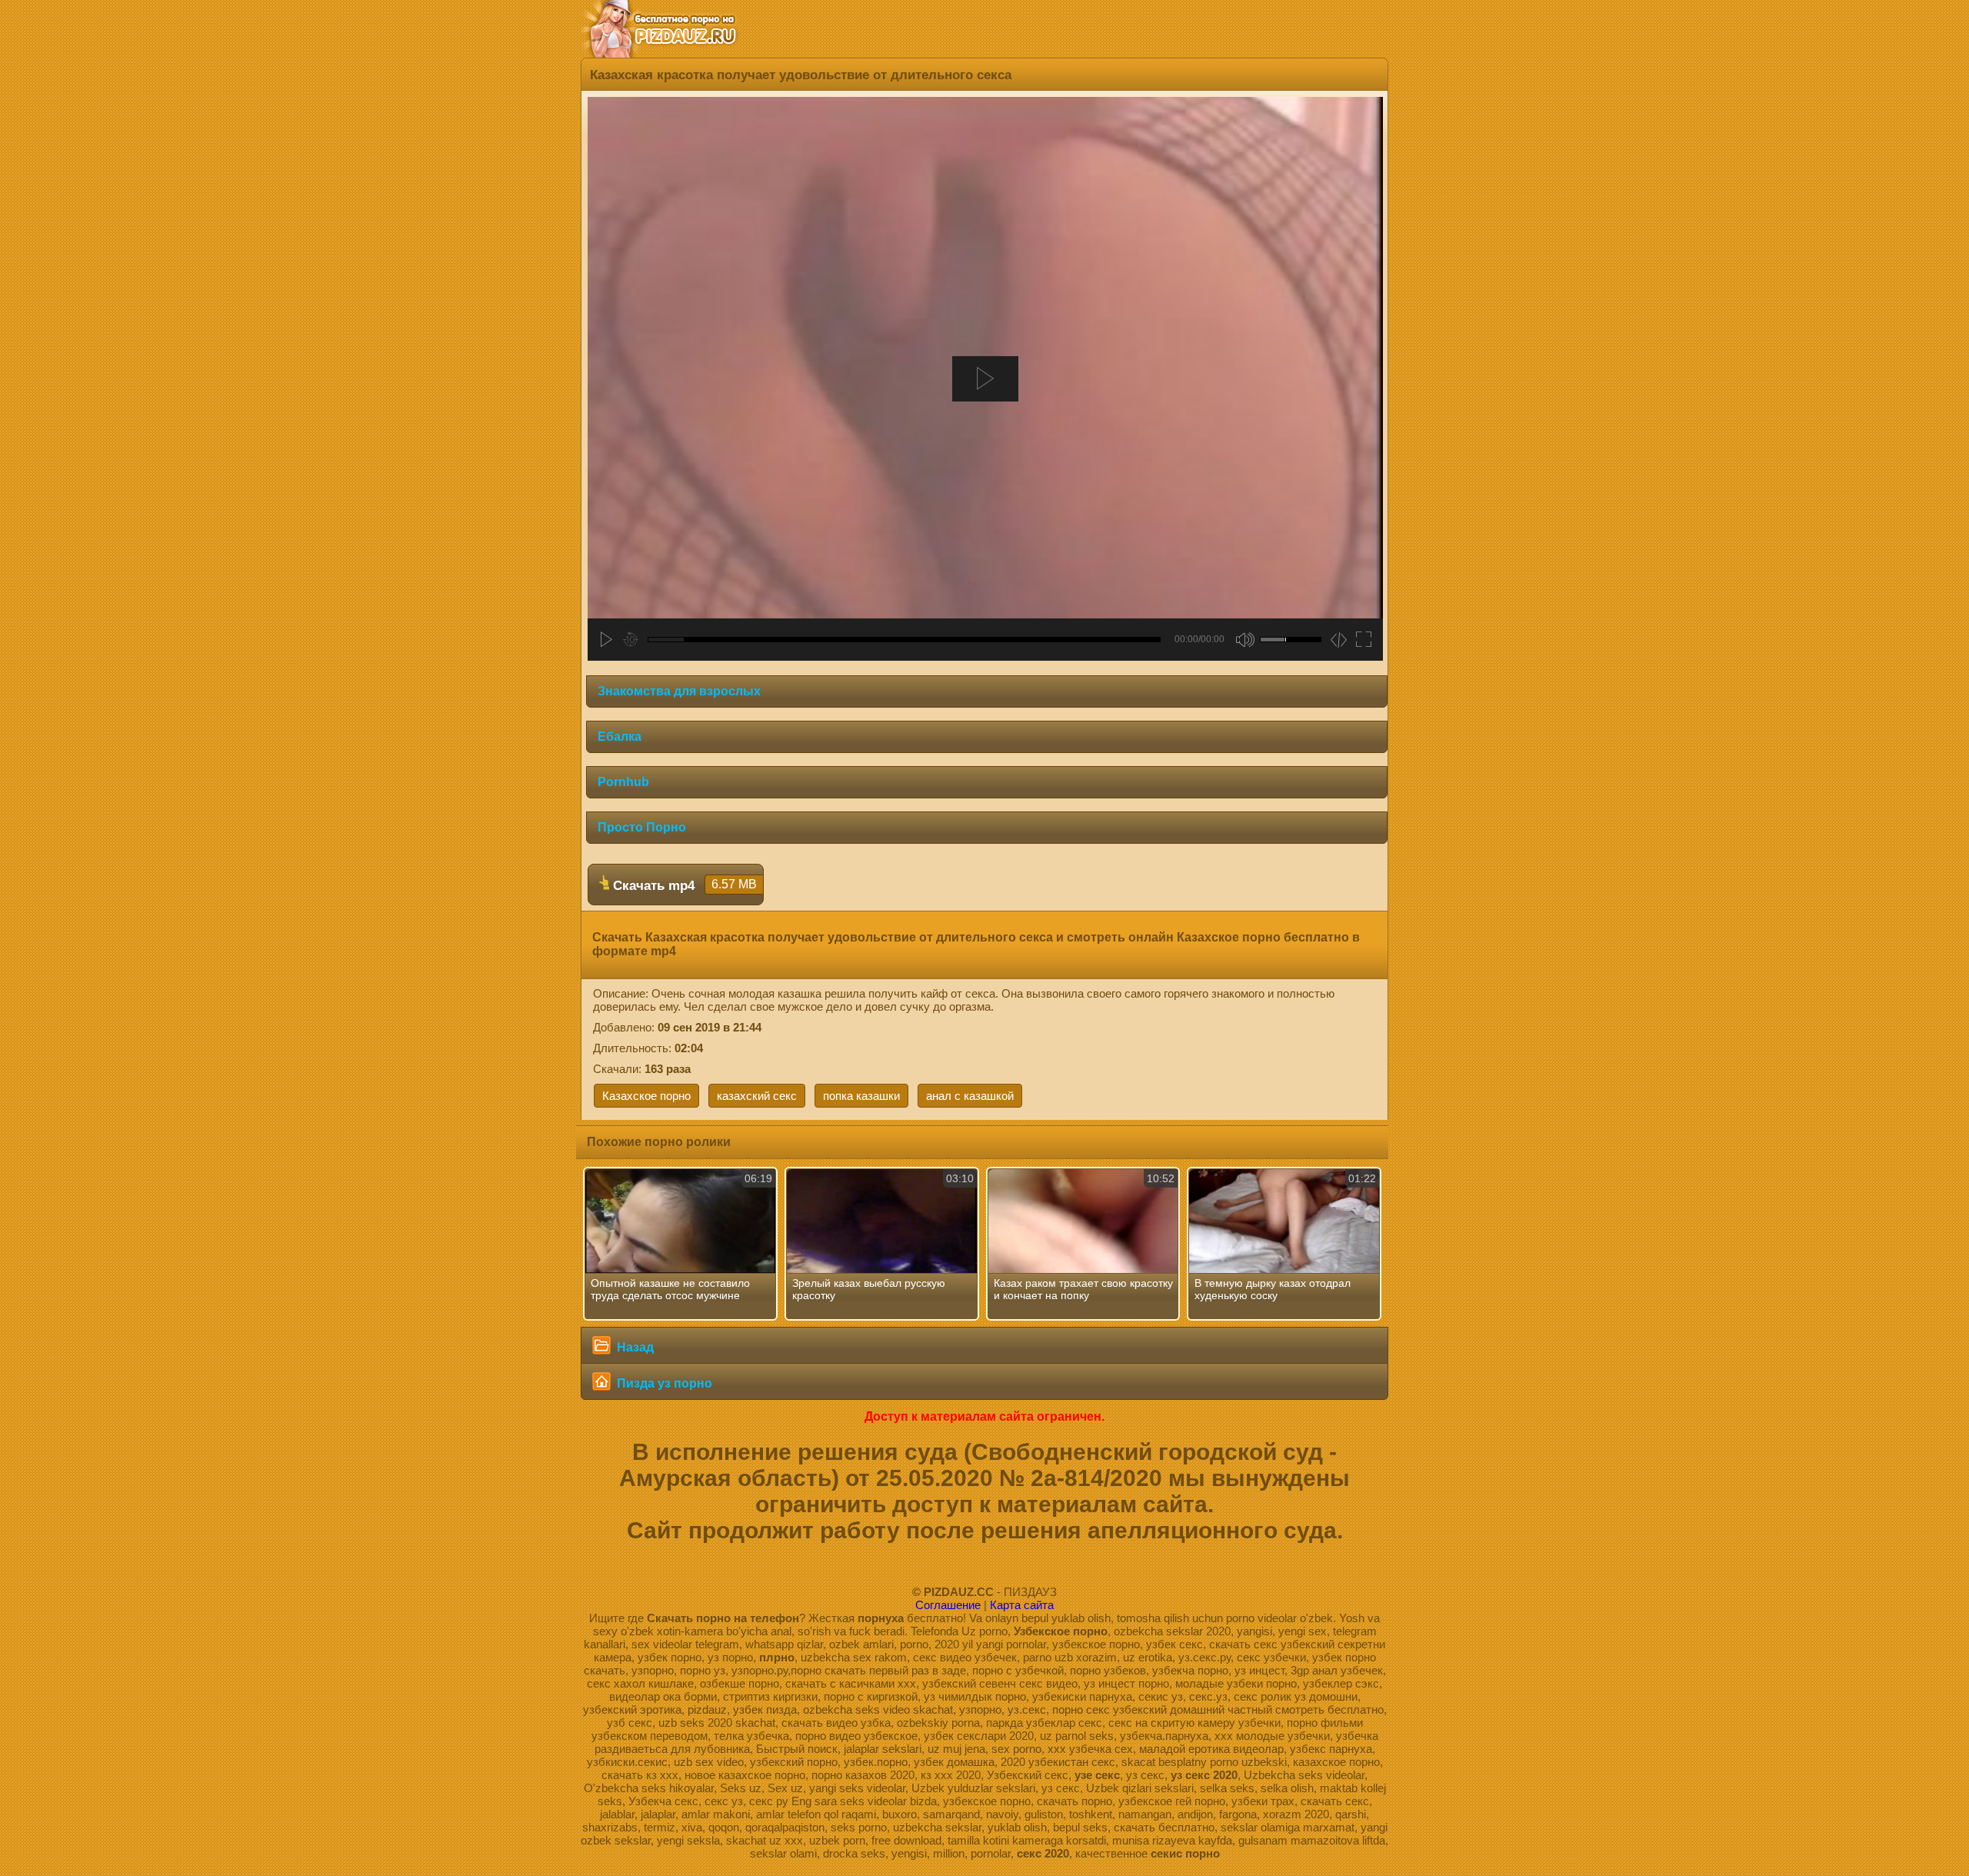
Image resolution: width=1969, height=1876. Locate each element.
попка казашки (861, 1096)
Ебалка (620, 736)
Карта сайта (1022, 1605)
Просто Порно (642, 827)
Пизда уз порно (663, 1383)
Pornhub (623, 782)
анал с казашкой (970, 1096)
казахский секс (757, 1096)
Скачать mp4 (683, 885)
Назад (634, 1347)
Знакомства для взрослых (679, 691)
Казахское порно (646, 1096)
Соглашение (948, 1605)
